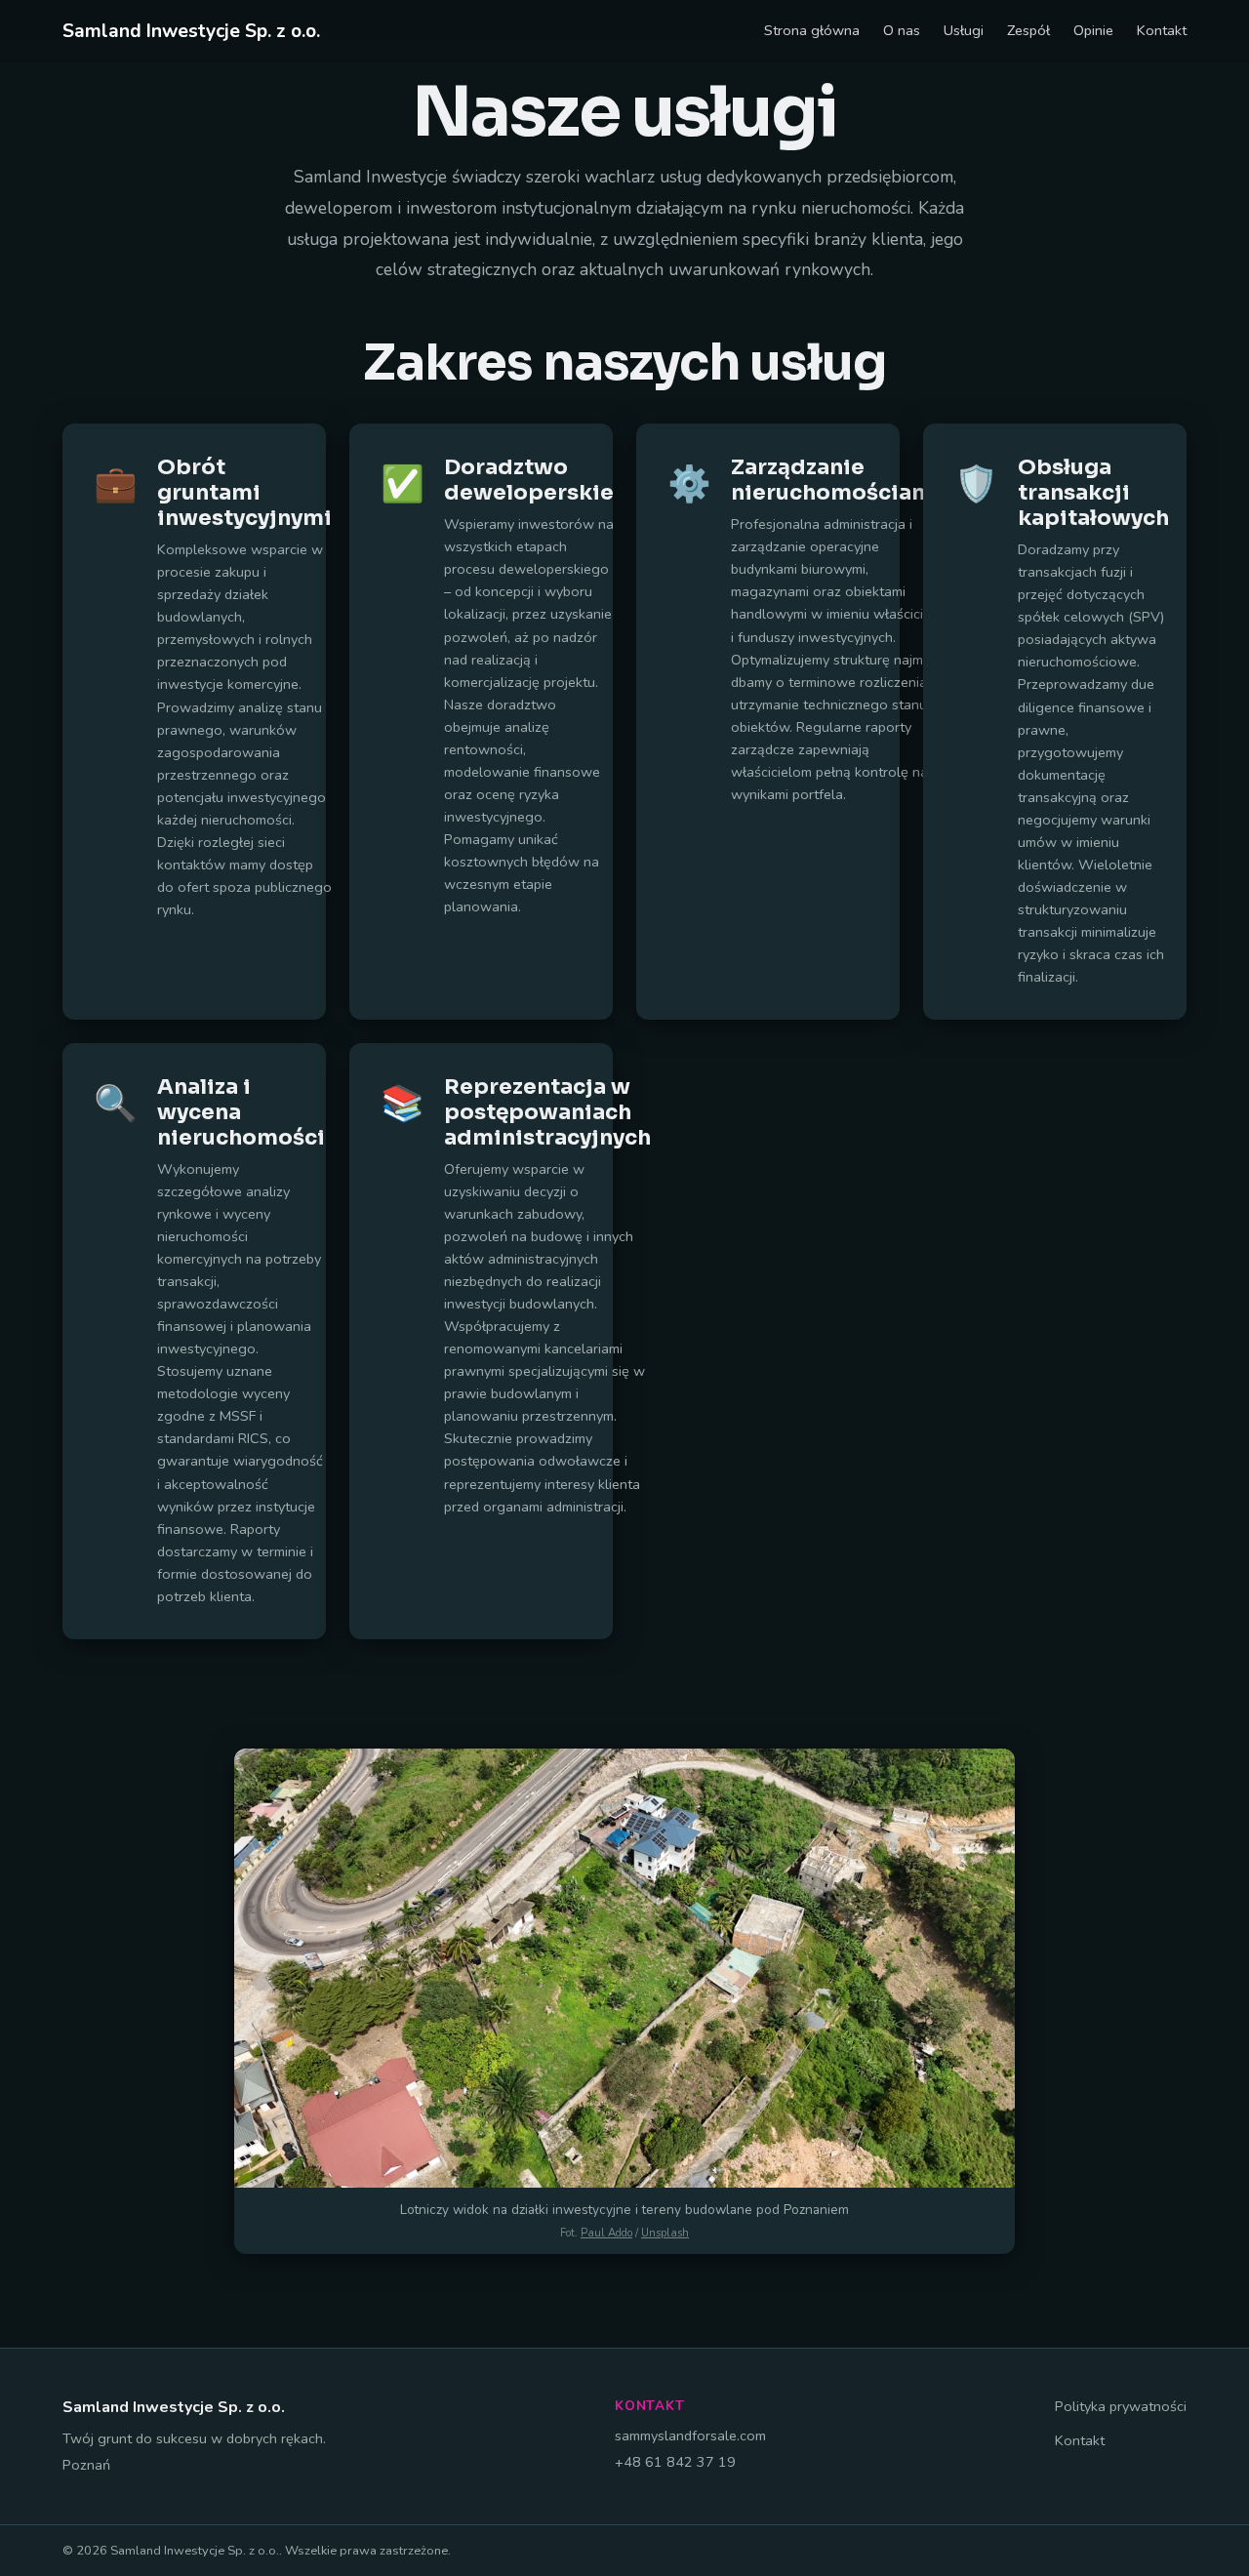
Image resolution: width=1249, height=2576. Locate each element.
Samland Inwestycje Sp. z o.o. (191, 31)
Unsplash (665, 2233)
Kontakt (1162, 30)
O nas (902, 30)
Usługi (964, 30)
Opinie (1093, 30)
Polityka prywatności (1121, 2406)
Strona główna (812, 30)
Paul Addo (606, 2233)
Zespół (1028, 30)
